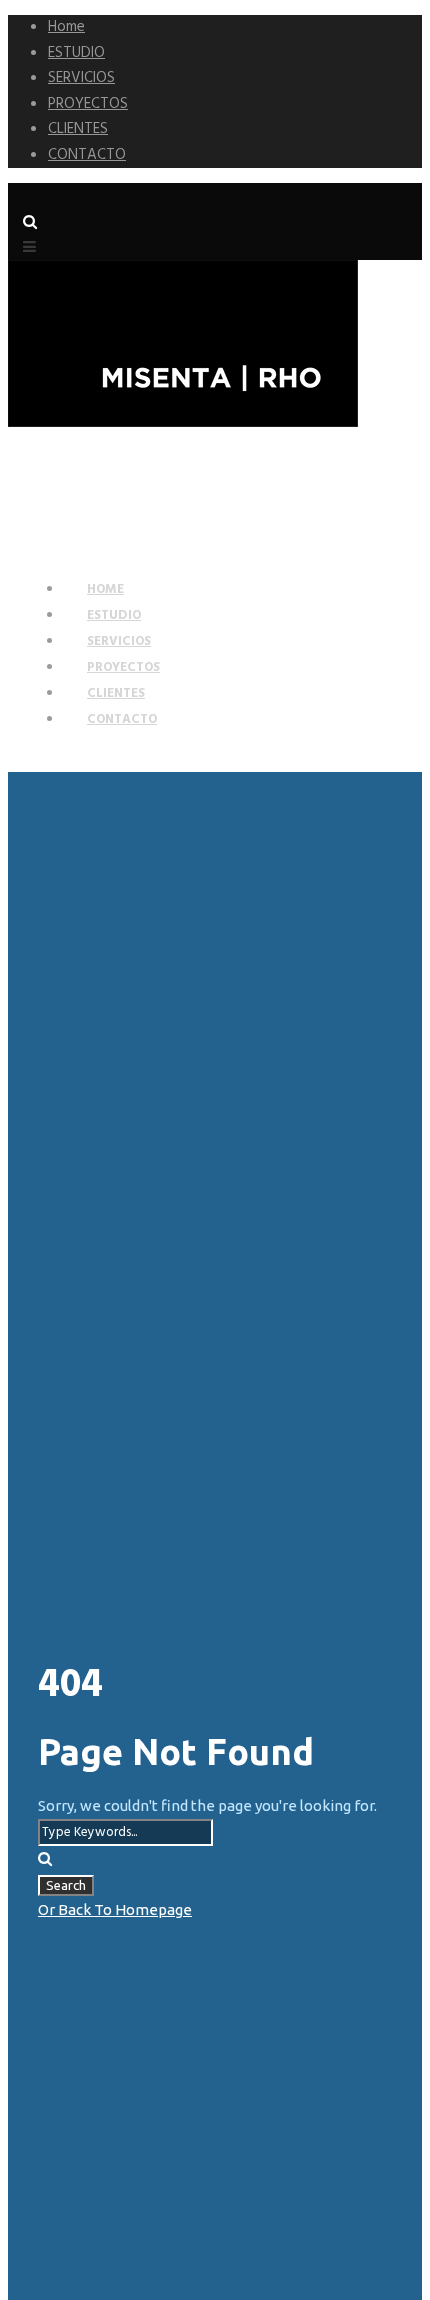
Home (66, 27)
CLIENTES (78, 129)
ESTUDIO (76, 53)
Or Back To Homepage (115, 1909)
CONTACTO (87, 155)
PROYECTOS (88, 104)
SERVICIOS (81, 78)
